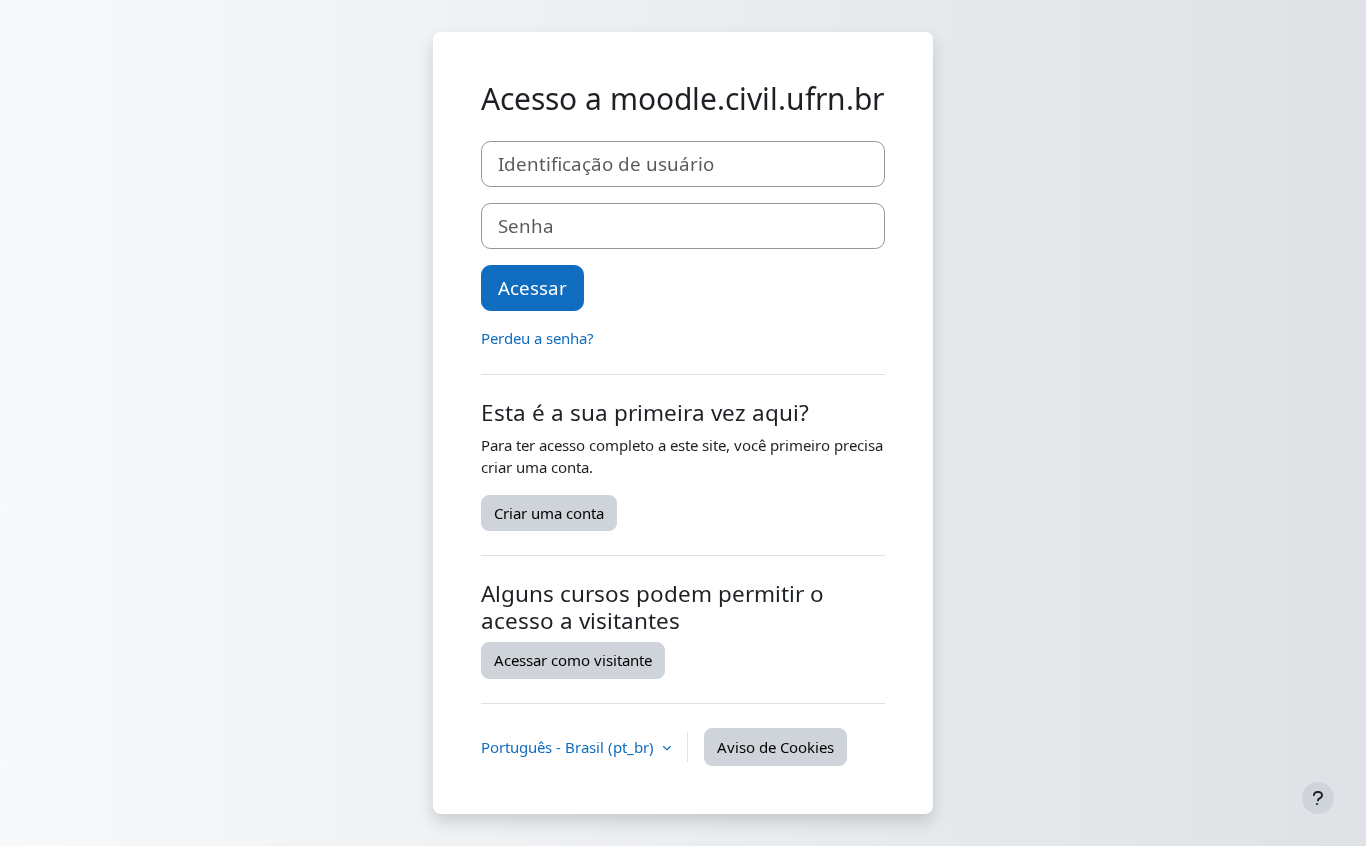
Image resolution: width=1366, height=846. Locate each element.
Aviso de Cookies (775, 747)
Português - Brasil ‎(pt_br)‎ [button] (569, 747)
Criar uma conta (549, 513)
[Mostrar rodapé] (1318, 798)
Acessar (532, 287)
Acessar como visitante (573, 660)
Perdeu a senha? (537, 338)
